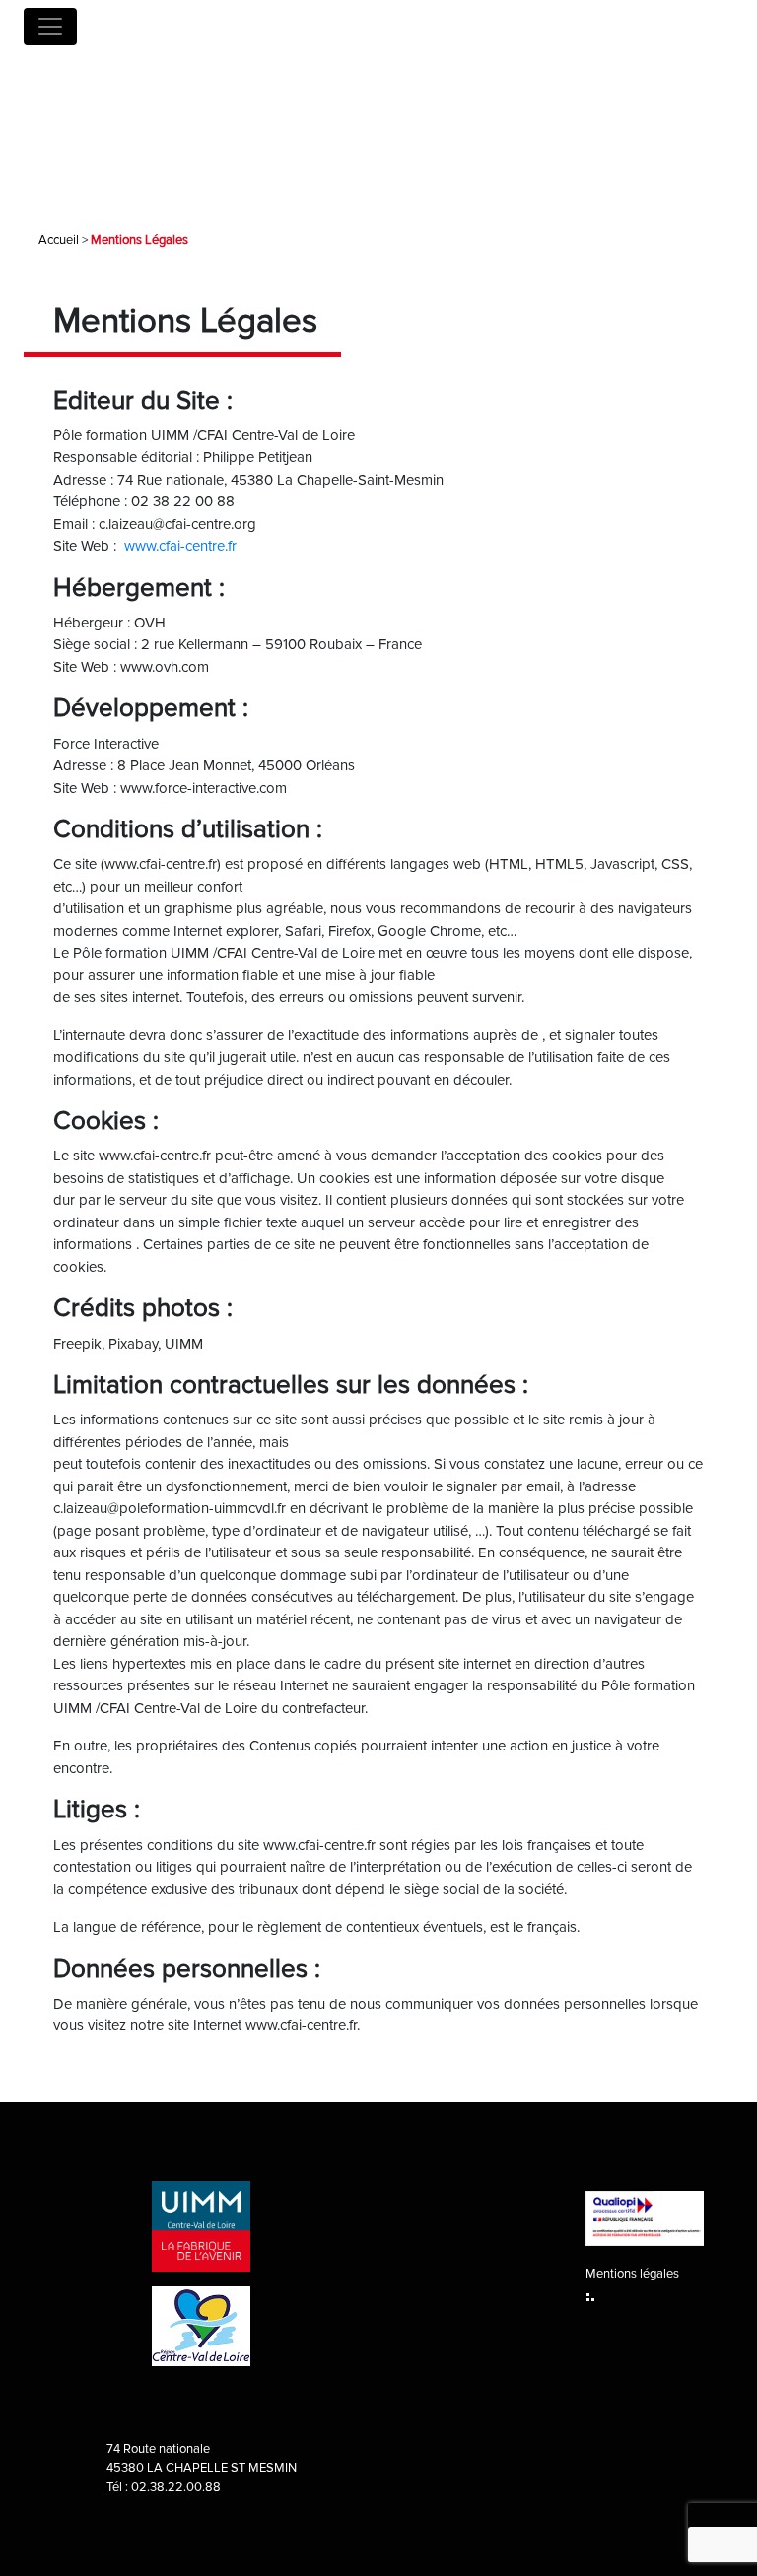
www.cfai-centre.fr (180, 546)
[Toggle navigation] (50, 27)
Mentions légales (632, 2274)
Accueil (59, 240)
